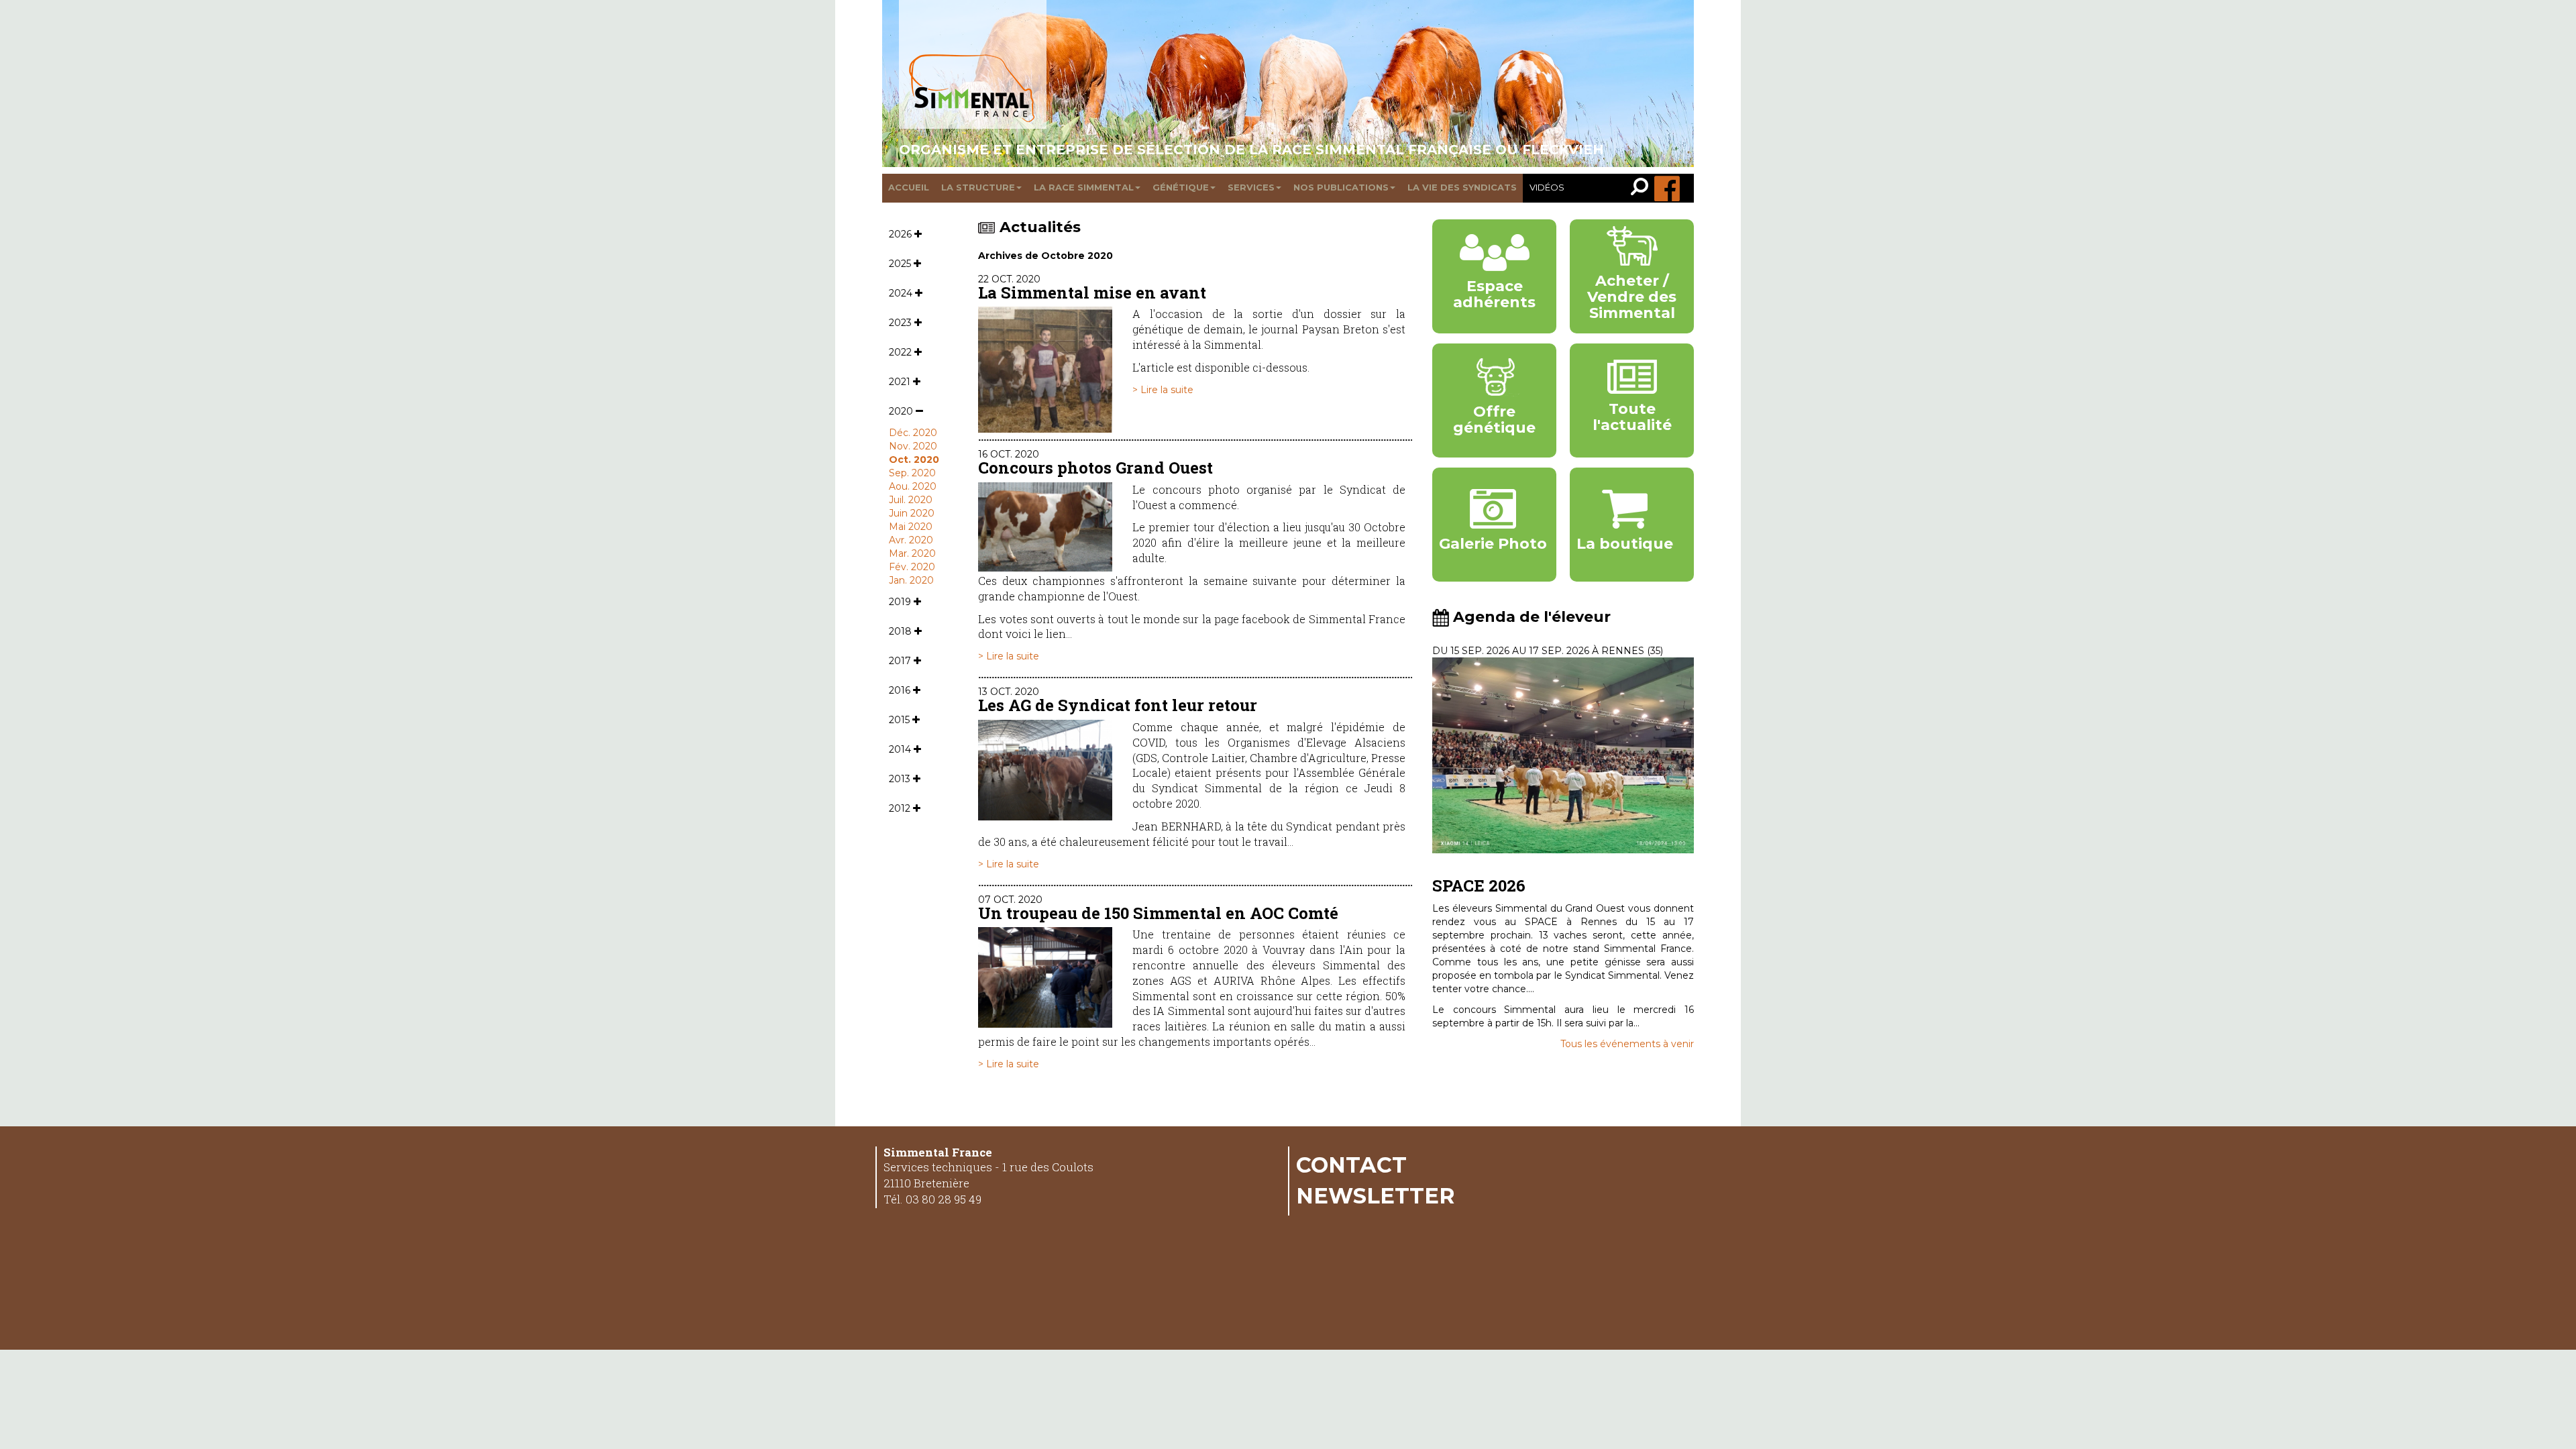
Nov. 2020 (913, 446)
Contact (1351, 1165)
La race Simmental (1084, 187)
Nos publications (1341, 187)
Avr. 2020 (911, 540)
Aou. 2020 (913, 486)
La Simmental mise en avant (1092, 292)
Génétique (1181, 187)
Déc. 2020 (913, 433)
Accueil (909, 187)
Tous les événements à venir (1627, 1044)
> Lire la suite (1163, 390)
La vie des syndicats (1462, 187)
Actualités (1040, 227)
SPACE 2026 (1479, 885)
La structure (978, 187)
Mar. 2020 (912, 553)
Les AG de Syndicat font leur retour (1118, 705)
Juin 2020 (912, 513)
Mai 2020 (911, 527)
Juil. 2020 (911, 500)
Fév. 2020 (912, 567)
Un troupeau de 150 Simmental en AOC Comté (1158, 913)
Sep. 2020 (912, 473)
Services (1251, 187)
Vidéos (1547, 187)
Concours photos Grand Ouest (1095, 468)
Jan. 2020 (911, 580)
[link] (1643, 188)
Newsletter (1376, 1195)
